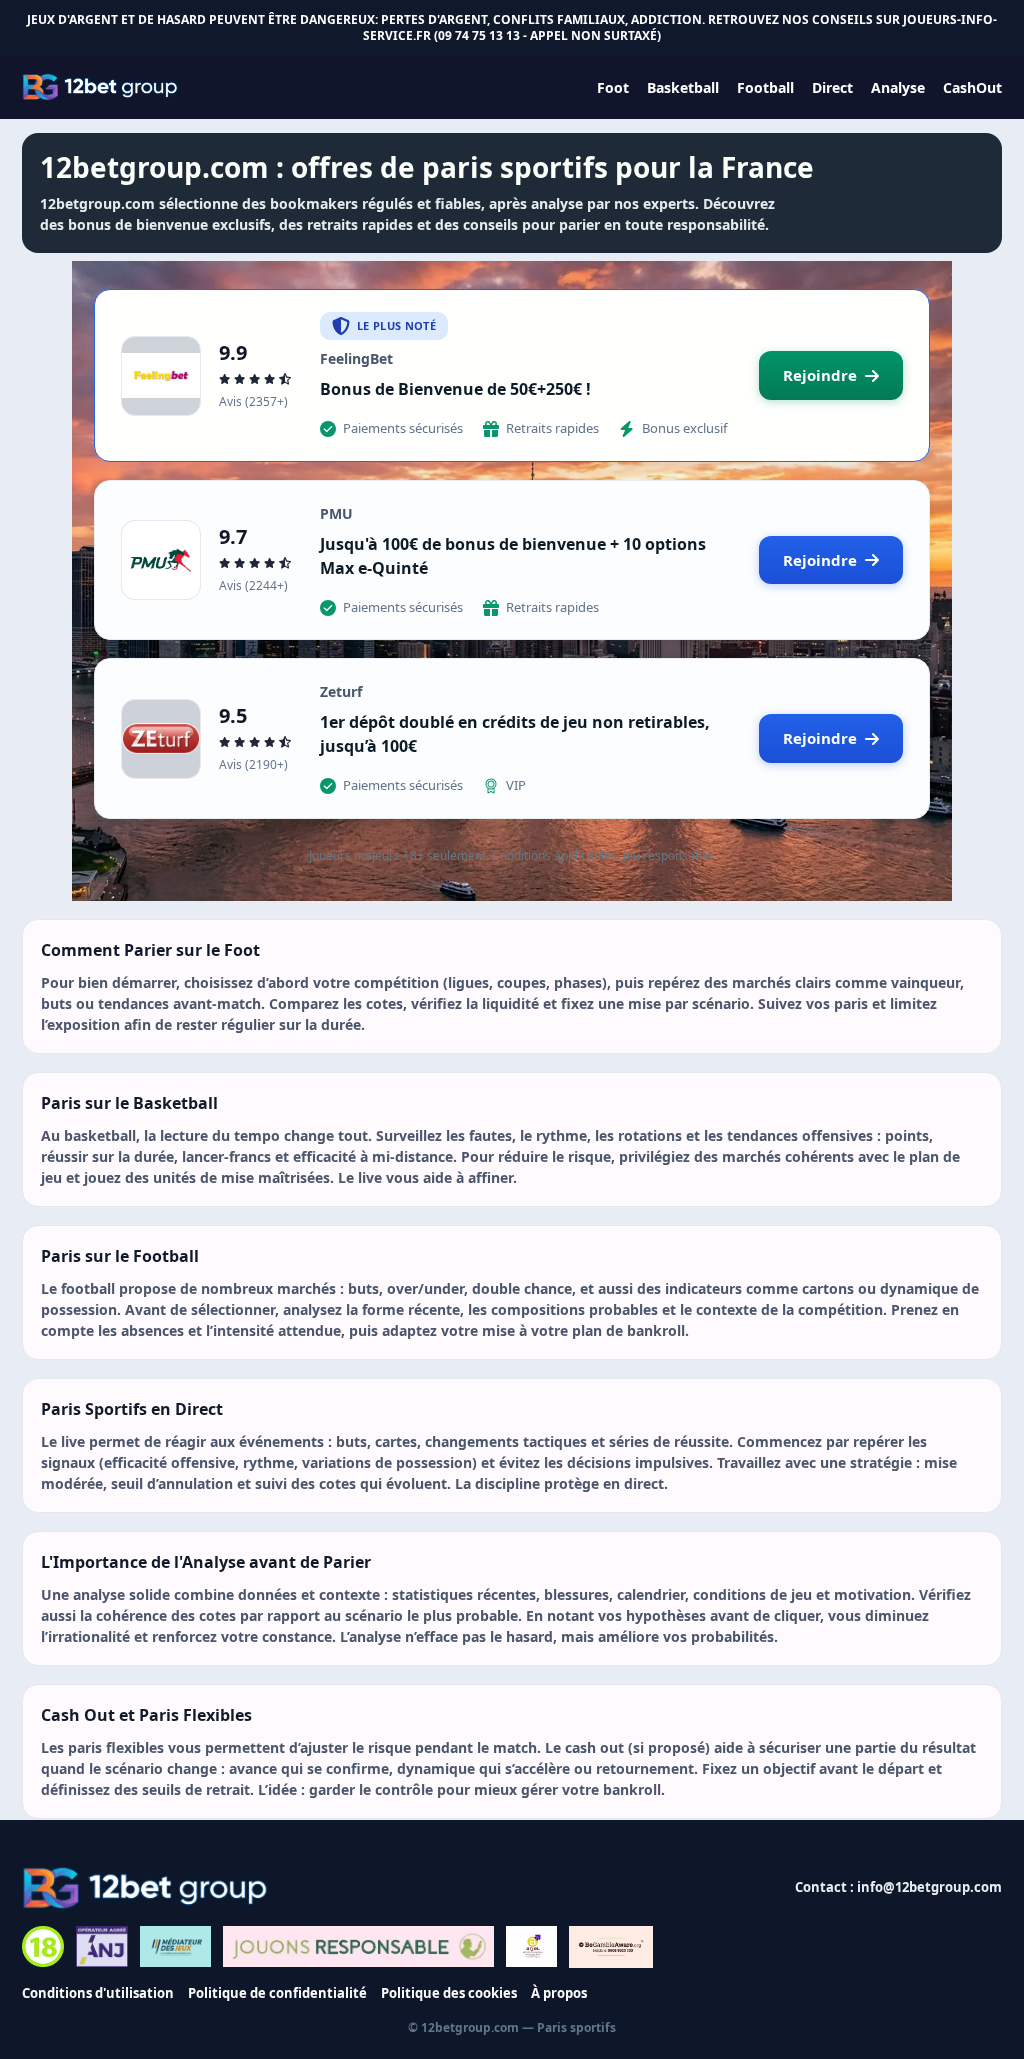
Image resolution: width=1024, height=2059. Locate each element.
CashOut (972, 87)
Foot (613, 87)
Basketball (683, 87)
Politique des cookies (449, 1993)
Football (765, 87)
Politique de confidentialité (277, 1993)
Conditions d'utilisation (98, 1993)
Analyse (898, 87)
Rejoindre (820, 375)
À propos (559, 1993)
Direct (832, 87)
